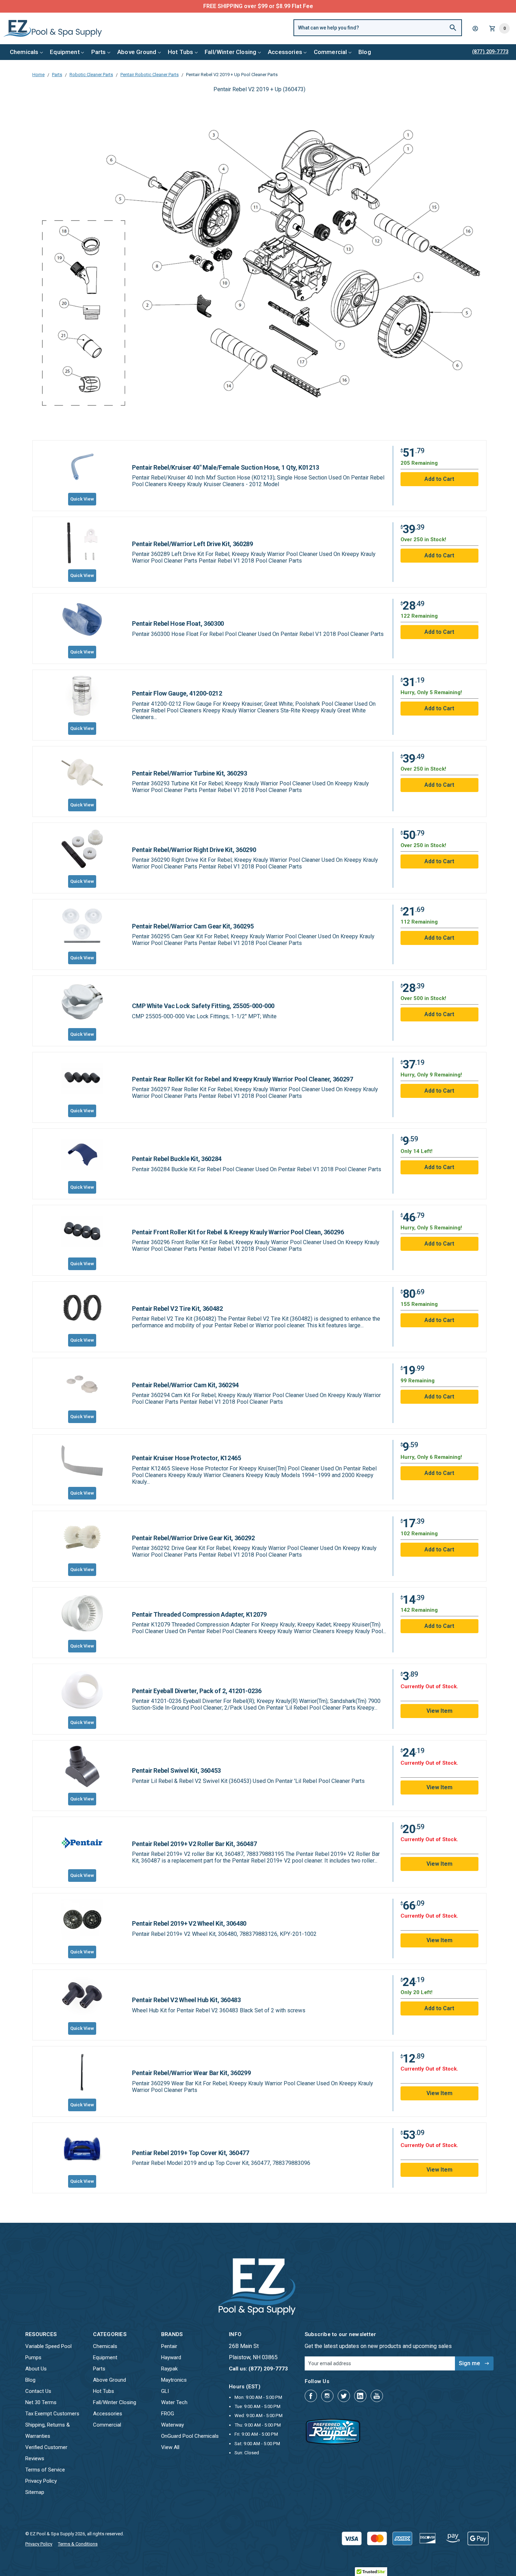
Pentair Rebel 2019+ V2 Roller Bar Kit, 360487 (194, 1844)
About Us (36, 2369)
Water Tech (174, 2402)
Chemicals (24, 52)
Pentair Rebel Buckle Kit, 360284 (177, 1159)
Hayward (171, 2357)
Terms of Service (45, 2470)
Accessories (285, 52)
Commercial (330, 52)
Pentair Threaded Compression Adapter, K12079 (199, 1614)
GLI (165, 2391)
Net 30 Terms (41, 2402)
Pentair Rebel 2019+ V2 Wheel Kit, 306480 (189, 1923)
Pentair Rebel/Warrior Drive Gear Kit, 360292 (193, 1538)
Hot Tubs (180, 52)
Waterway (173, 2425)
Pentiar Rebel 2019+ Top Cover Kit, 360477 (190, 2153)
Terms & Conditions (78, 2544)
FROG (168, 2414)
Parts (99, 52)
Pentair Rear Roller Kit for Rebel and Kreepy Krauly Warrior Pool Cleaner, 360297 (242, 1079)
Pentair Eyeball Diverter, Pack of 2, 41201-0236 (197, 1691)
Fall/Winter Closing (230, 52)
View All (170, 2447)
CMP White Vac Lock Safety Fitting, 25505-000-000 (203, 1006)
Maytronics (174, 2380)
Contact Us (38, 2391)
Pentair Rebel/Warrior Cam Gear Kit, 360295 (193, 926)
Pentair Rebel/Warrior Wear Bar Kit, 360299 (191, 2073)
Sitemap (35, 2492)
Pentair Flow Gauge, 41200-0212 (177, 693)
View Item (439, 1711)
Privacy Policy (41, 2481)
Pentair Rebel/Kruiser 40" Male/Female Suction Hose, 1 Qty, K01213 (226, 467)
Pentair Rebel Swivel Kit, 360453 (176, 1770)
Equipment (65, 52)
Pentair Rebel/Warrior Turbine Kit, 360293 (189, 773)
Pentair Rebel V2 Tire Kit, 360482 (177, 1309)
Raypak (169, 2369)
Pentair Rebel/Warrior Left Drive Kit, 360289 (192, 544)
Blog (365, 52)
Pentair (169, 2346)
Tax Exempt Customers (52, 2414)
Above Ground (137, 52)
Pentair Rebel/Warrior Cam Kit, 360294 (185, 1385)
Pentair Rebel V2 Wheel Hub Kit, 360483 (186, 2000)
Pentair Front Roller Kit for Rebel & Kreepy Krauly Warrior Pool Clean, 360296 (238, 1232)
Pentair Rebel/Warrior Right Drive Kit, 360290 (194, 850)
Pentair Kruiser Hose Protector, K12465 (186, 1458)
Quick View (82, 499)
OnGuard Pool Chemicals (190, 2436)
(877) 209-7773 (284, 6)
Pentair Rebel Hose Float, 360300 (178, 623)
